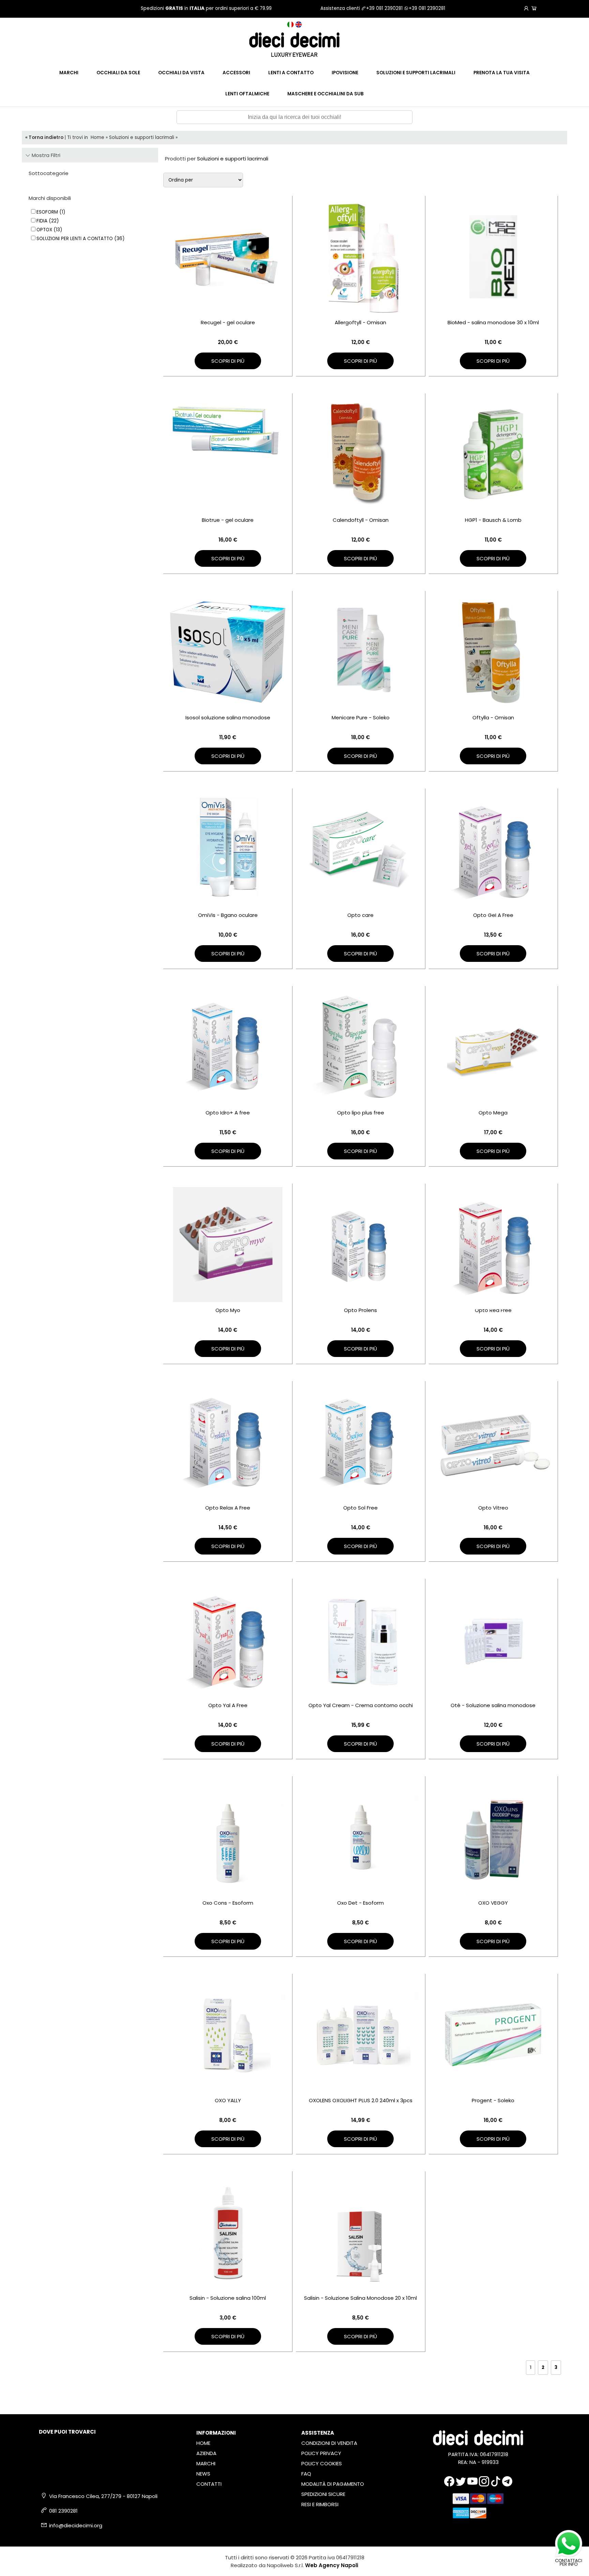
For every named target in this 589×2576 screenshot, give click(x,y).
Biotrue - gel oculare (228, 520)
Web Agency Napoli (332, 2565)
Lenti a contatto (291, 73)
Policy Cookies (322, 2463)
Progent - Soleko (493, 2100)
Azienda (206, 2453)
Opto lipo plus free (361, 1113)
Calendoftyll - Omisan (361, 520)
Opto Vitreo (493, 1508)
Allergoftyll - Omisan (360, 322)
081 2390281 (63, 2511)
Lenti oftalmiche (247, 94)
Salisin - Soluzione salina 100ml (228, 2298)
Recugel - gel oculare (228, 322)
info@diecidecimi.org (76, 2525)
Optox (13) (49, 230)
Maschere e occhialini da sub (326, 94)
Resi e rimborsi (320, 2504)
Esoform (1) (51, 212)
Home (97, 137)
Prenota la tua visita (502, 73)
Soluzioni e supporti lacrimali (416, 73)
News (203, 2474)
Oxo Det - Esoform (360, 1903)
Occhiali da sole (118, 73)
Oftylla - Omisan (493, 717)
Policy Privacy (321, 2453)
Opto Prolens (360, 1310)
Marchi (69, 73)
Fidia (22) (48, 221)
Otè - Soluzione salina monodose (493, 1705)
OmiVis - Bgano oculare (228, 915)
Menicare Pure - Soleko (361, 717)
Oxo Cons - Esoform (228, 1903)
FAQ (306, 2474)
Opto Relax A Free (228, 1508)
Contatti (209, 2484)
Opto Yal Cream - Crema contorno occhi (361, 1705)
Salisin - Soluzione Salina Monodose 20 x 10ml (360, 2298)
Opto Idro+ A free (228, 1113)
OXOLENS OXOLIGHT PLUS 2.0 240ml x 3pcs (361, 2100)
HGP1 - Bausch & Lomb (493, 520)
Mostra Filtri (45, 155)
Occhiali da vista (181, 73)
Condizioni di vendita (329, 2443)
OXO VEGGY (493, 1903)
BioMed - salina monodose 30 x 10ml (493, 322)
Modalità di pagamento (333, 2484)
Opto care (360, 915)
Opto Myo (228, 1310)
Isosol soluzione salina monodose (228, 717)
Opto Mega (493, 1113)
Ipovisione (345, 73)
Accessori (236, 73)
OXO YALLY (228, 2100)
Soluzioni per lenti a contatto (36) (80, 239)
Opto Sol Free (360, 1508)
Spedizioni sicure (323, 2494)
